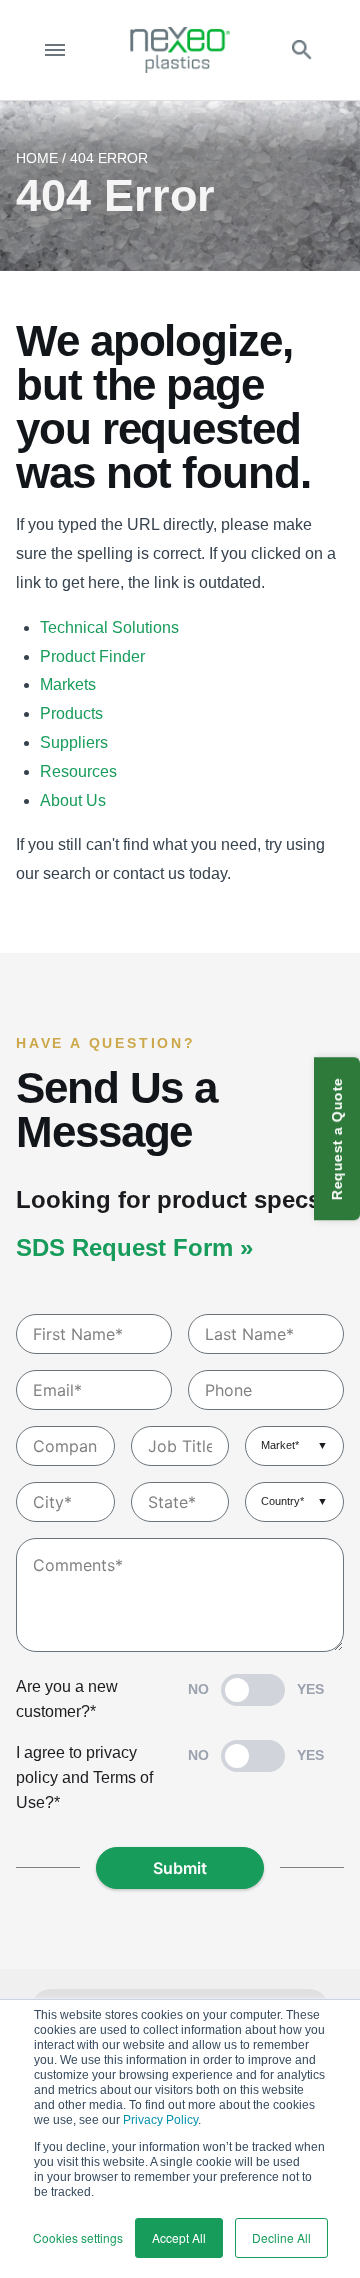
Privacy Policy (160, 2120)
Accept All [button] (179, 2237)
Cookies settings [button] (78, 2237)
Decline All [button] (281, 2237)
